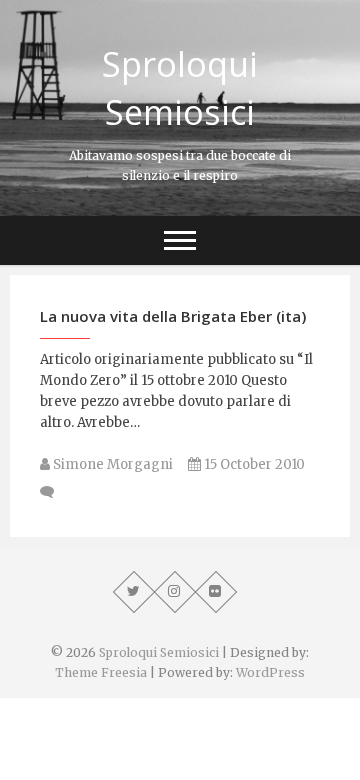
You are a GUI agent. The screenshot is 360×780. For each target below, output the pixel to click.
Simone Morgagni (111, 464)
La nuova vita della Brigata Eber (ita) (173, 316)
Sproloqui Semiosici (180, 88)
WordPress (270, 672)
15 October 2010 (253, 464)
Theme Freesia (101, 672)
